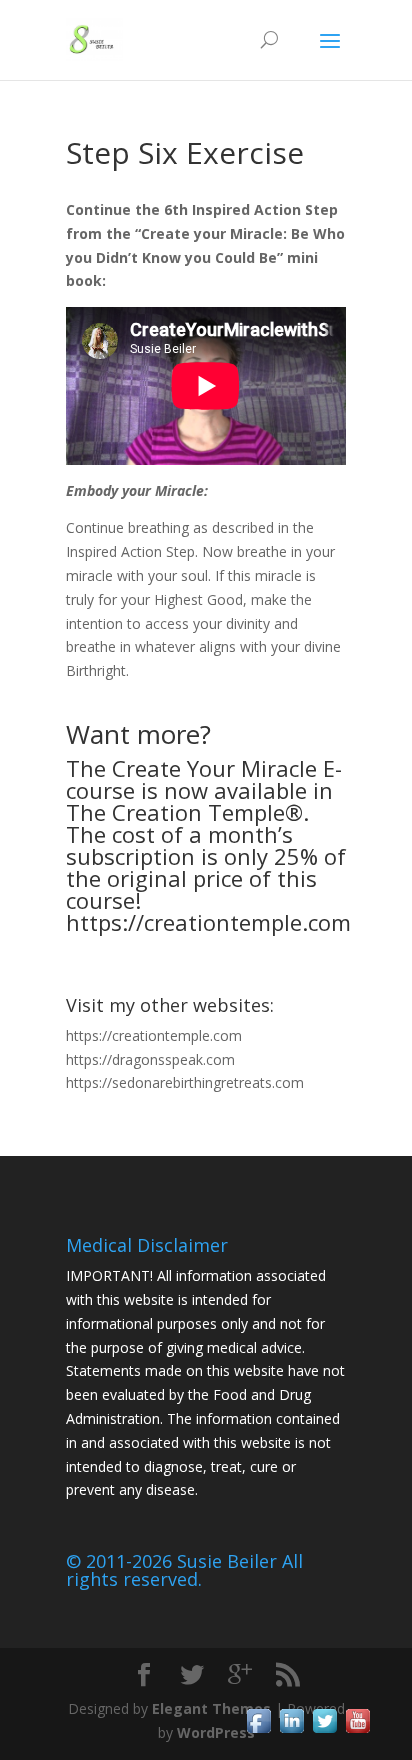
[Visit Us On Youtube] (357, 1731)
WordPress (216, 1732)
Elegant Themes (211, 1708)
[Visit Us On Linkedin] (291, 1731)
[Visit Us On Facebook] (258, 1731)
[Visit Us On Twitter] (324, 1731)
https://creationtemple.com (208, 922)
